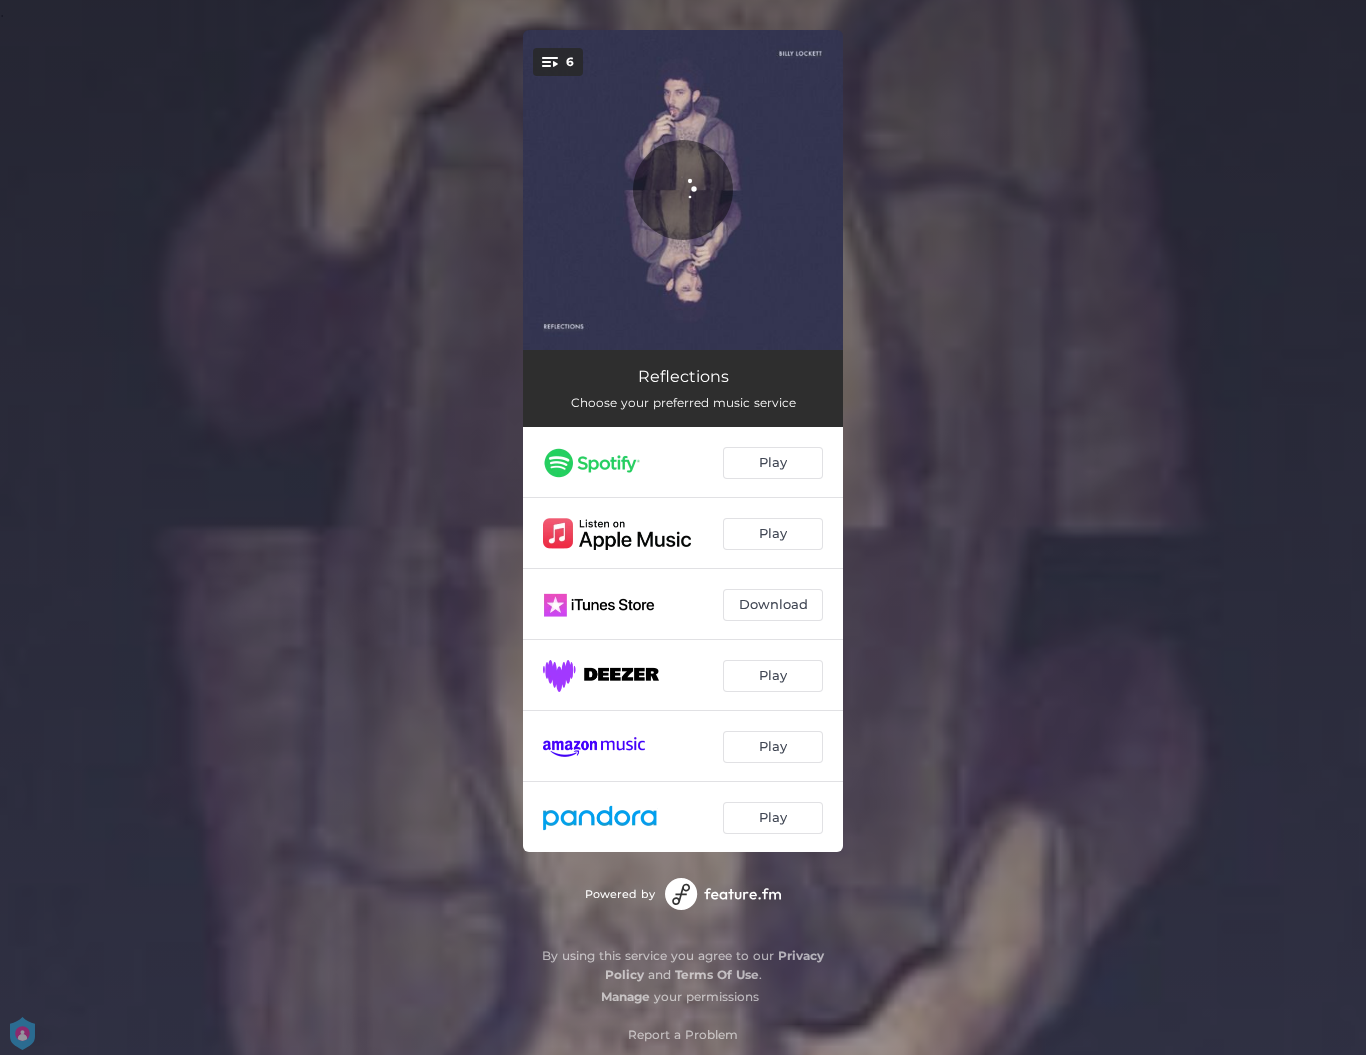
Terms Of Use (717, 974)
